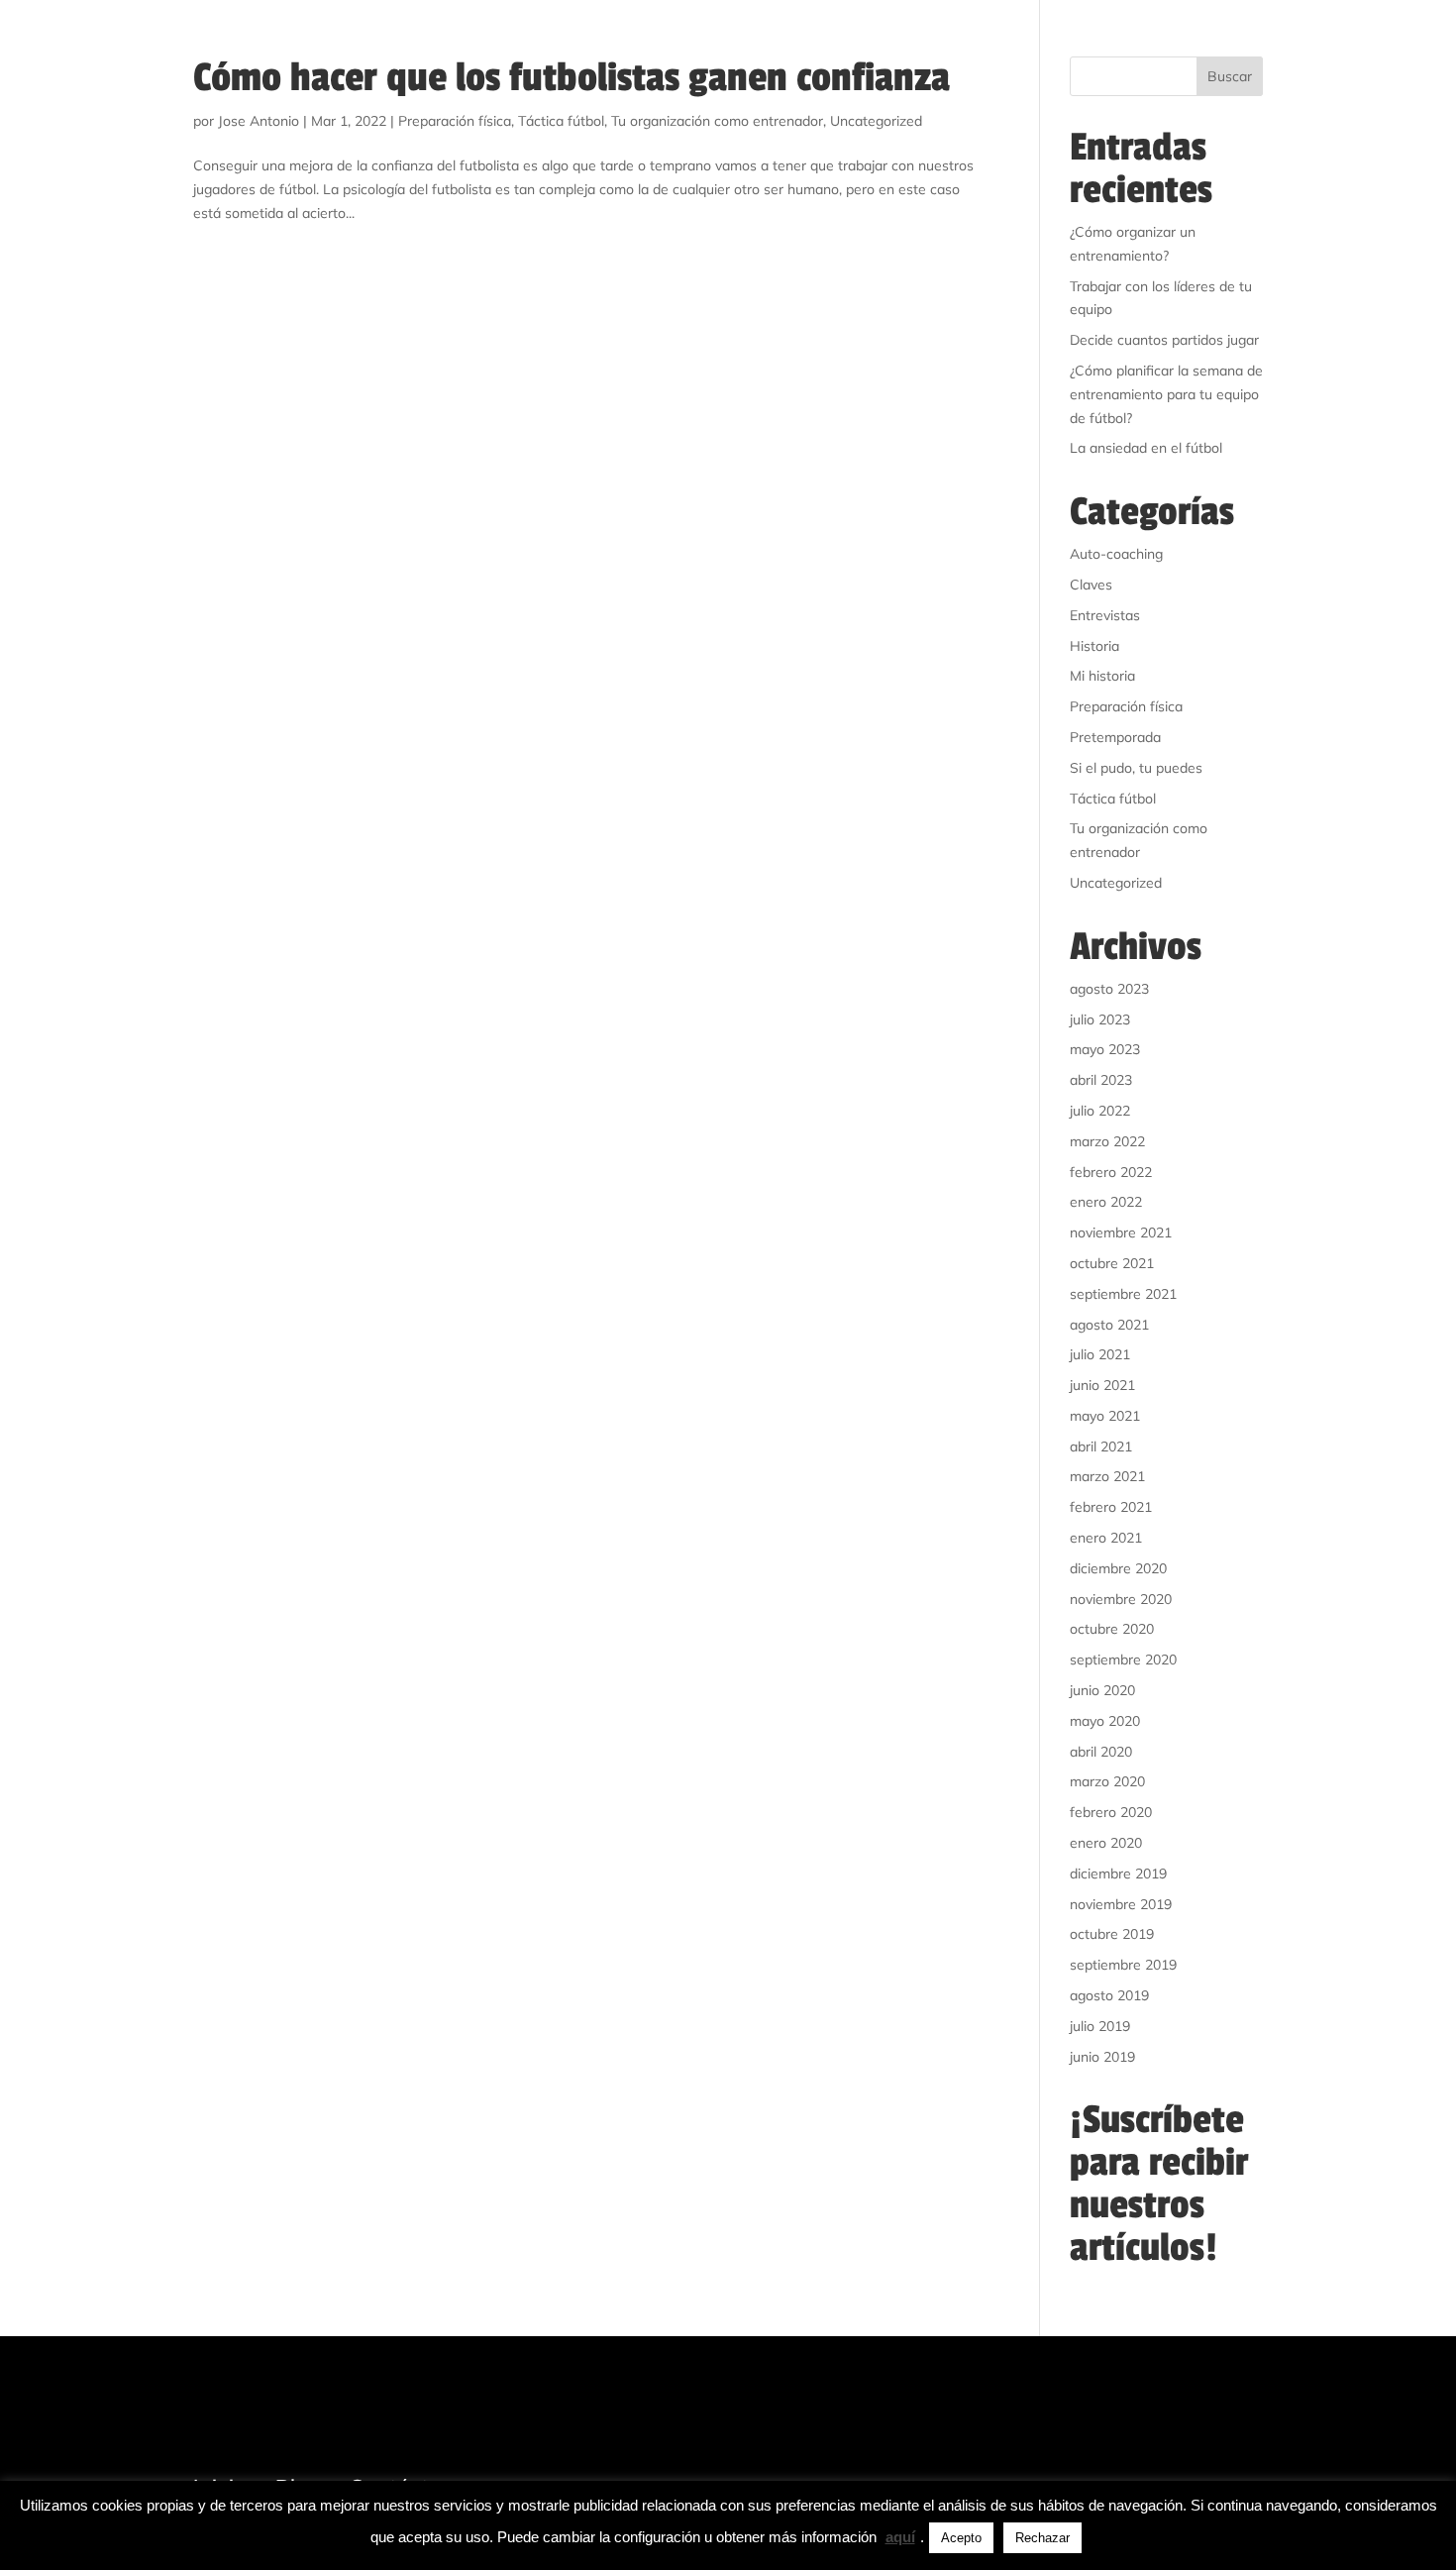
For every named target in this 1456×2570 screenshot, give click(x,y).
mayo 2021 (1105, 1416)
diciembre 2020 (1118, 1568)
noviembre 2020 (1121, 1599)
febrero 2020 (1111, 1812)
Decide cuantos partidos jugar (1164, 340)
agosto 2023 (1109, 989)
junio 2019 (1102, 2057)
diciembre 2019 (1118, 1874)
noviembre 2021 (1121, 1232)
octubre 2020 (1112, 1629)
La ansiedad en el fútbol (1146, 448)
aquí (900, 2537)
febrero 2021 (1111, 1507)
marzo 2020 (1107, 1781)
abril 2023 (1101, 1080)
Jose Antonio (259, 121)
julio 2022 (1100, 1111)
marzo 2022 (1107, 1141)
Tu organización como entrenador (717, 121)
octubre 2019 (1112, 1934)
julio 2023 (1100, 1019)
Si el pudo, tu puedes (1136, 768)
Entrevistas (1105, 615)
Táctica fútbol (561, 121)
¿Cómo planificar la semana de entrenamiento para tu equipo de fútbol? (1166, 394)
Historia (1094, 646)
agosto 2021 (1109, 1325)
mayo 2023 (1105, 1049)
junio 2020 (1102, 1690)
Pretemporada (1115, 737)
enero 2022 (1106, 1202)
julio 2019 (1100, 2026)
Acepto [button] (961, 2538)
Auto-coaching (1116, 554)
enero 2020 (1106, 1843)
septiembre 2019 (1123, 1965)
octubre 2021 (1112, 1263)
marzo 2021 (1107, 1476)
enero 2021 (1106, 1538)
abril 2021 (1101, 1446)
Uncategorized (876, 121)
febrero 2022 (1111, 1172)
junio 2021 (1102, 1385)
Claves (1091, 585)
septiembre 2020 (1123, 1660)
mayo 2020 (1105, 1721)
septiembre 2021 (1123, 1294)
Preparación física (455, 121)
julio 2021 (1100, 1354)
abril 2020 (1101, 1752)
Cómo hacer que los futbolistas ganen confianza (572, 78)
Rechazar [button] (1042, 2538)
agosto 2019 (1109, 1995)
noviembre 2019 (1121, 1904)
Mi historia (1102, 676)
